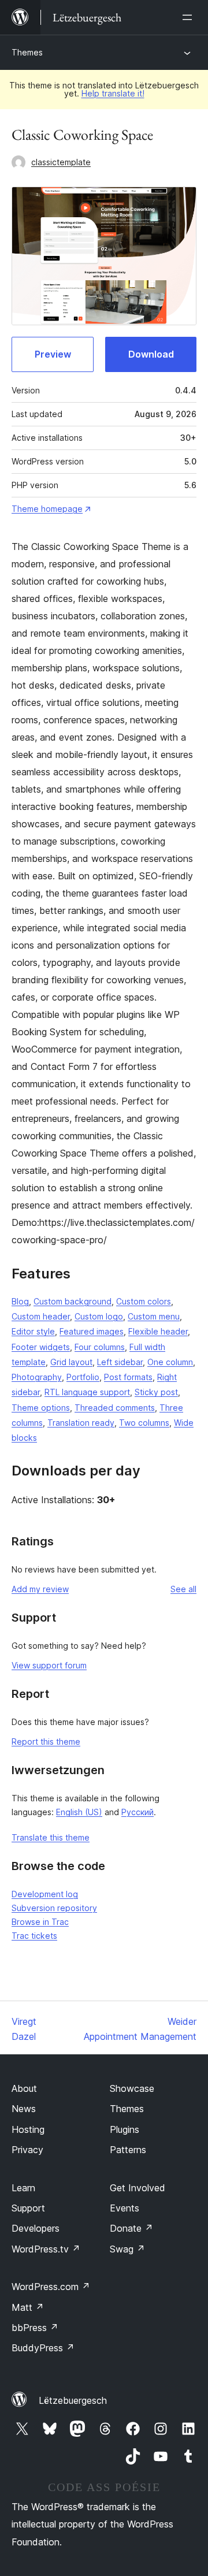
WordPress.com (51, 2287)
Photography (37, 1377)
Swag (127, 2249)
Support (28, 2208)
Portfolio (83, 1377)
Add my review (40, 1589)
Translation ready (81, 1423)
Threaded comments (115, 1408)
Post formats (128, 1377)
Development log (45, 1894)
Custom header (41, 1316)
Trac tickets (34, 1936)
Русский (138, 1812)
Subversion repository (54, 1908)
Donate (131, 2228)
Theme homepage (47, 509)
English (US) (79, 1812)
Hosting (28, 2129)
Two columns (144, 1423)
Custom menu (154, 1316)
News (24, 2109)
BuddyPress (43, 2348)
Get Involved (138, 2188)
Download (151, 354)
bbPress (35, 2328)
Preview (53, 354)
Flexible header (158, 1331)
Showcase (132, 2088)
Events (125, 2208)
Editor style (33, 1331)
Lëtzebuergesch (73, 2400)
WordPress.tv (46, 2249)
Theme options (41, 1408)
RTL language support (87, 1392)
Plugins (125, 2129)
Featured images (92, 1331)
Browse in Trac (40, 1922)
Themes (27, 52)
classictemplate (61, 162)
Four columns (100, 1347)
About (24, 2088)
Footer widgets (41, 1347)
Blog (20, 1301)
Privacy (27, 2150)
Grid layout (71, 1362)
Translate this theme (51, 1837)
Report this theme (46, 1742)
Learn (23, 2188)
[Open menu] (190, 17)
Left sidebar (120, 1362)
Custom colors (144, 1301)
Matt (28, 2307)
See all (183, 1589)
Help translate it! (113, 93)
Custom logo (99, 1316)
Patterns (128, 2150)
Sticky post (156, 1392)
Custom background (73, 1301)
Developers (36, 2228)
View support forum (49, 1665)
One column (170, 1362)
